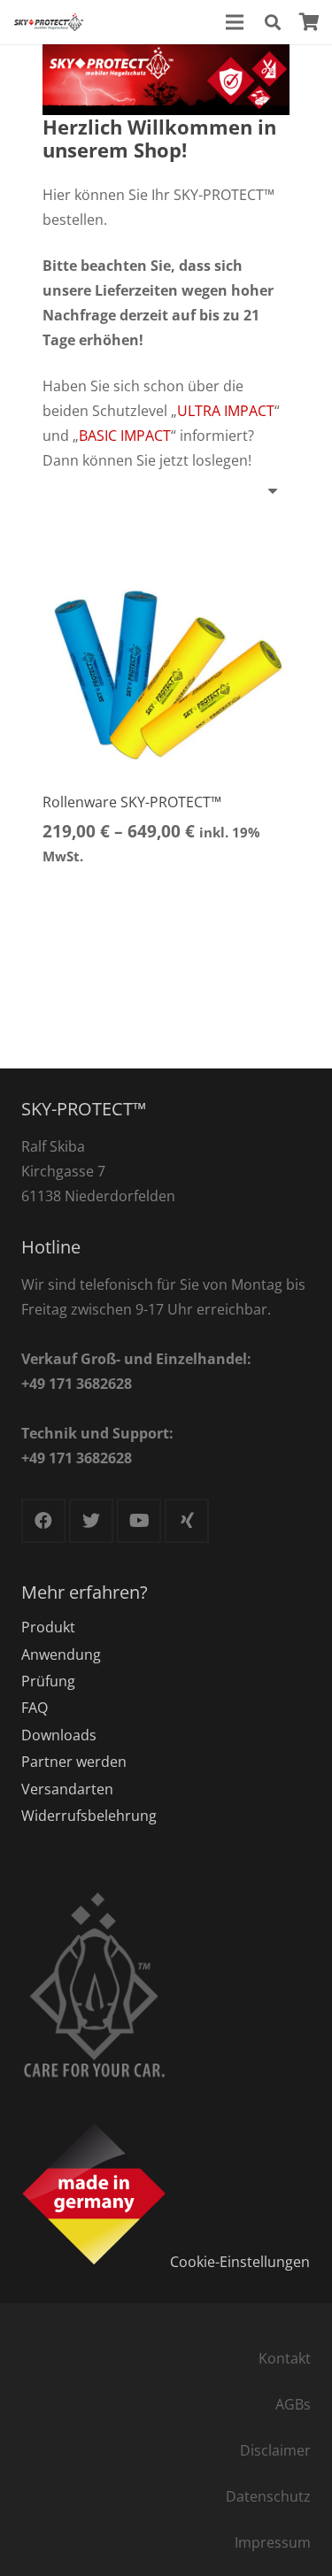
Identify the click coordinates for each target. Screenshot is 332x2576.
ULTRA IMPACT (226, 411)
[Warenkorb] (310, 22)
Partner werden (74, 1762)
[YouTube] (139, 1521)
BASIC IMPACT (125, 436)
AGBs (293, 2404)
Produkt (48, 1627)
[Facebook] (43, 1521)
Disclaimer (275, 2450)
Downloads (59, 1735)
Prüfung (48, 1681)
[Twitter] (91, 1521)
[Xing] (187, 1521)
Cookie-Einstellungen (240, 2261)
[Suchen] (273, 22)
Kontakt (285, 2358)
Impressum (273, 2542)
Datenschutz (268, 2496)
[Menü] (235, 22)
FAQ (35, 1708)
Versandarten (67, 1789)
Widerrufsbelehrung (89, 1816)
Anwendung (61, 1654)
